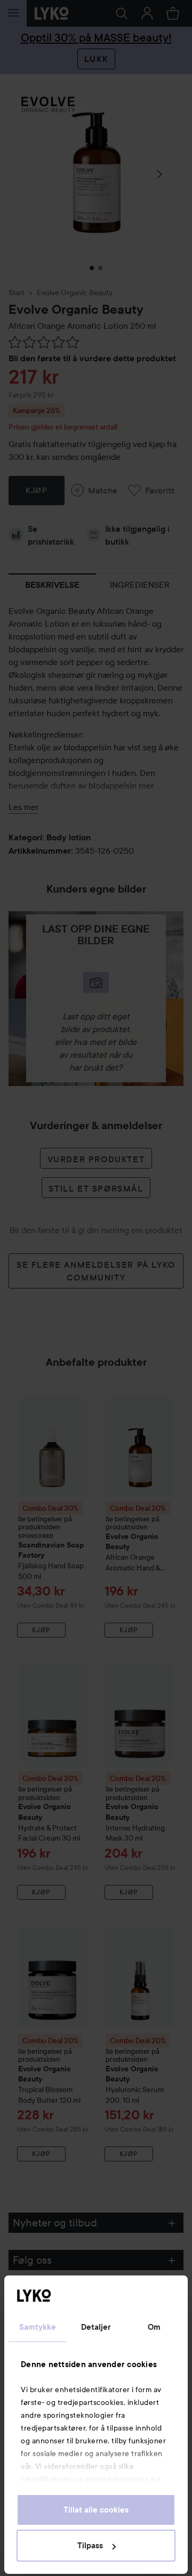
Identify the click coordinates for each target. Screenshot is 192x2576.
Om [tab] (154, 2327)
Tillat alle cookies (96, 2510)
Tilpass (90, 2546)
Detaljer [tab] (96, 2327)
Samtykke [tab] (38, 2327)
